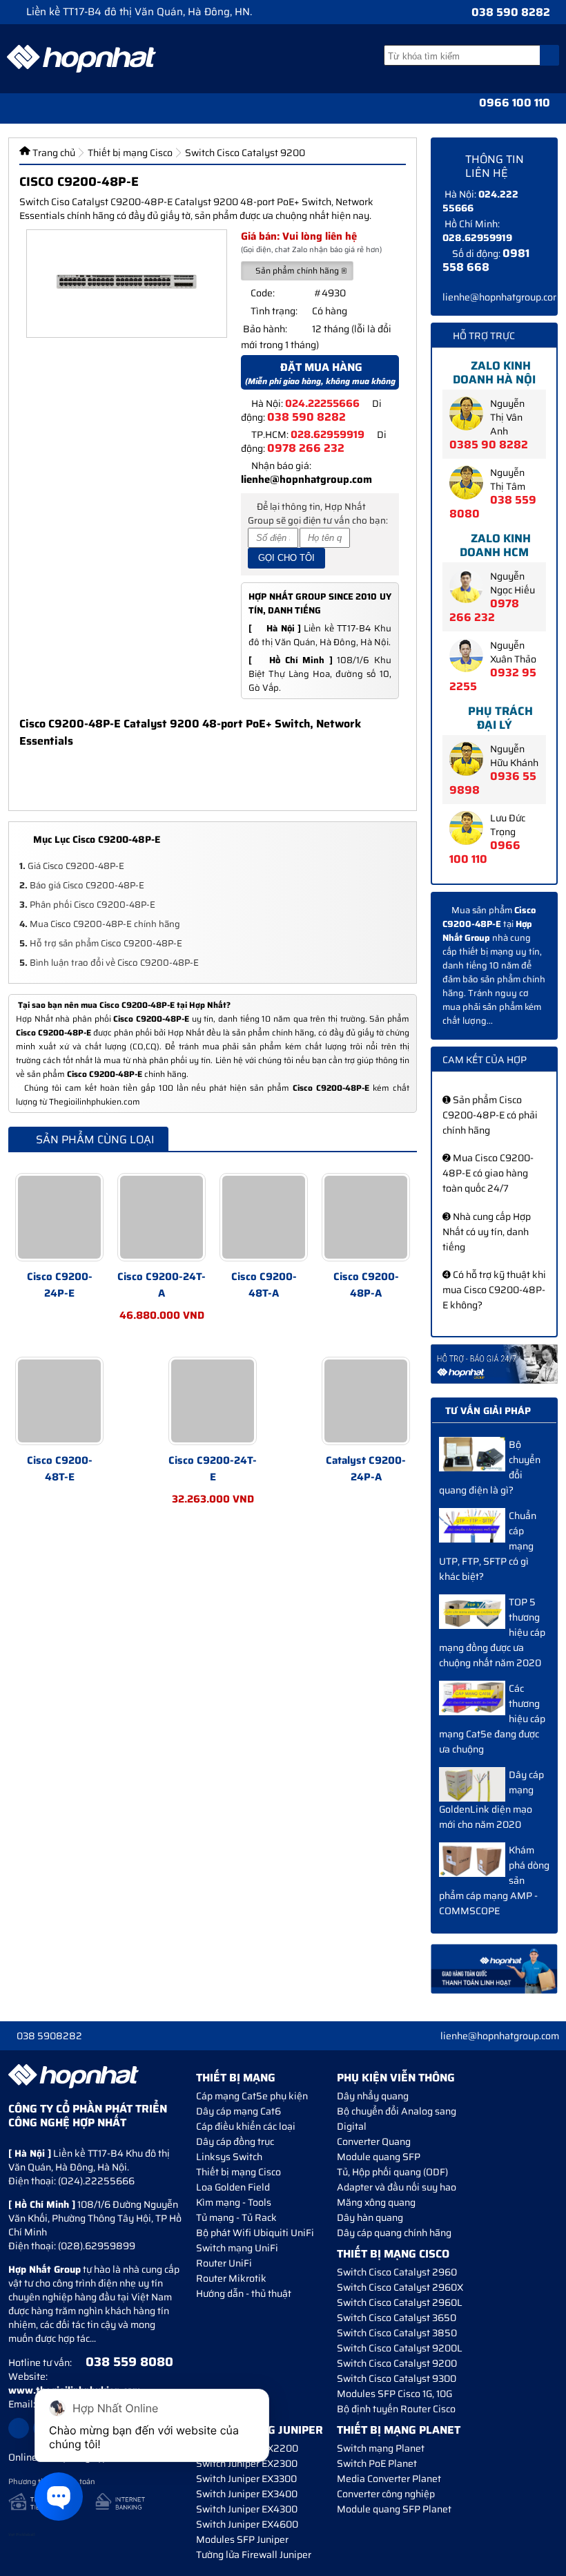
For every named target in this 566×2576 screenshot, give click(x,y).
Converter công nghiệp (386, 2494)
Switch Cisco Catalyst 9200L (400, 2348)
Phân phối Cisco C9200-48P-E (87, 905)
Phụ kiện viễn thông (396, 2078)
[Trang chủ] (39, 108)
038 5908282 (49, 2036)
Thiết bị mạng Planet (399, 2430)
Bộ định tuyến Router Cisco (396, 2409)
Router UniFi (224, 2263)
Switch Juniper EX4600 (247, 2524)
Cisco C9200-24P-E (60, 1285)
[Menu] (13, 108)
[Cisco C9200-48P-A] (366, 1217)
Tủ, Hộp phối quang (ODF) (392, 2172)
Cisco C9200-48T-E (60, 1469)
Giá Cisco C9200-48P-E (72, 866)
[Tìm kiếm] (549, 55)
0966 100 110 (515, 103)
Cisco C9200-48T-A (264, 1285)
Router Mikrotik (231, 2278)
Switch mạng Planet (381, 2448)
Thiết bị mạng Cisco (238, 2172)
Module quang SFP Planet (394, 2509)
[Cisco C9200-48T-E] (59, 1401)
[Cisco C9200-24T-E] (213, 1401)
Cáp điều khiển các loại (246, 2126)
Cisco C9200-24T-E (213, 1469)
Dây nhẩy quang (373, 2096)
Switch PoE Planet (377, 2463)
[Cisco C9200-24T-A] (162, 1217)
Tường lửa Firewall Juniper (254, 2555)
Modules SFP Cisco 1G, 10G (394, 2394)
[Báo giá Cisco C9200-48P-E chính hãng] (494, 1364)
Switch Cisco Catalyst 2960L (400, 2302)
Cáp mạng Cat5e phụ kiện (252, 2096)
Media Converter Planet (389, 2479)
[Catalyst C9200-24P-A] (366, 1401)
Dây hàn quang (370, 2217)
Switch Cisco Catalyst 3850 (397, 2333)
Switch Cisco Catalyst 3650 (397, 2318)
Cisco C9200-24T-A (162, 1285)
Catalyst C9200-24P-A (366, 1469)
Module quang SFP (379, 2157)
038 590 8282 (511, 12)
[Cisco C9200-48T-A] (264, 1217)
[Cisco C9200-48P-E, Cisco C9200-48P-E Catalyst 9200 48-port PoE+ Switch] (127, 284)
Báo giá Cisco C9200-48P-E (82, 885)
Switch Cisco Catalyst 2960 (397, 2272)
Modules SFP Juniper (242, 2539)
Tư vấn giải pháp (488, 1411)
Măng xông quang (376, 2202)
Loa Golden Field (233, 2187)
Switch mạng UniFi (237, 2248)
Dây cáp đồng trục (235, 2141)
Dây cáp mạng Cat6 (238, 2111)
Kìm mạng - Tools (234, 2202)
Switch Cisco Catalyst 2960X (400, 2287)
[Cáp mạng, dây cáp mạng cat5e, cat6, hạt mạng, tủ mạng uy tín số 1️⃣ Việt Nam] (81, 59)
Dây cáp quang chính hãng (394, 2233)
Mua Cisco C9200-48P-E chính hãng (100, 924)
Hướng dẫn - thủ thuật (244, 2293)
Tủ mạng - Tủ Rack (236, 2217)
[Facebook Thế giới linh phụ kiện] (19, 2428)
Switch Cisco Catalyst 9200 (397, 2363)
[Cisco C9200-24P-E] (59, 1217)
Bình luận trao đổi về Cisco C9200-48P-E (109, 963)
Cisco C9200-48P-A (366, 1285)
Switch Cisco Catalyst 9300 (397, 2378)
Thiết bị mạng (236, 2078)
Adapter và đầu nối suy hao (397, 2187)
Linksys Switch (229, 2157)
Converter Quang (374, 2141)
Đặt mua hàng (320, 374)
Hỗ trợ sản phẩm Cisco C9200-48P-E (101, 943)
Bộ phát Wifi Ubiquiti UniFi (255, 2233)
